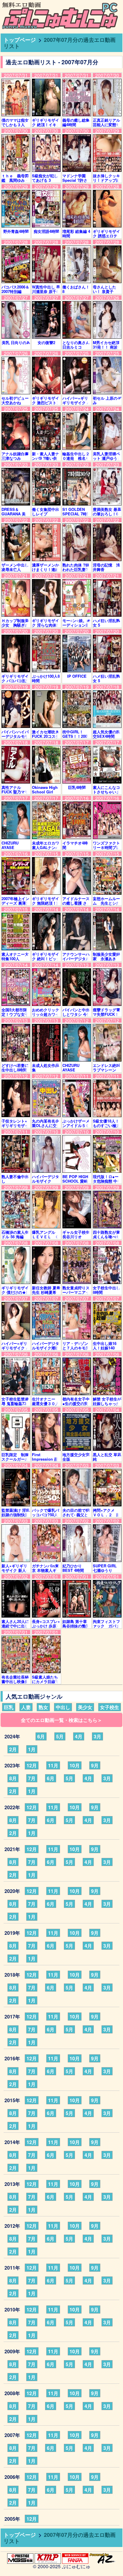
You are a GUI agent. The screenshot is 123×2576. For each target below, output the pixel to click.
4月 (79, 1736)
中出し (63, 1707)
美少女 (85, 1707)
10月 (75, 1765)
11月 (53, 1765)
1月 (32, 1749)
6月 (41, 1736)
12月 (32, 1765)
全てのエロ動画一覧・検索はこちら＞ (61, 1720)
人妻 (26, 1707)
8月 (13, 1778)
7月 (32, 1778)
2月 (13, 1749)
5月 (60, 1736)
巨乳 (9, 1707)
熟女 (43, 1707)
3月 (97, 1736)
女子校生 (110, 1707)
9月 (95, 1765)
